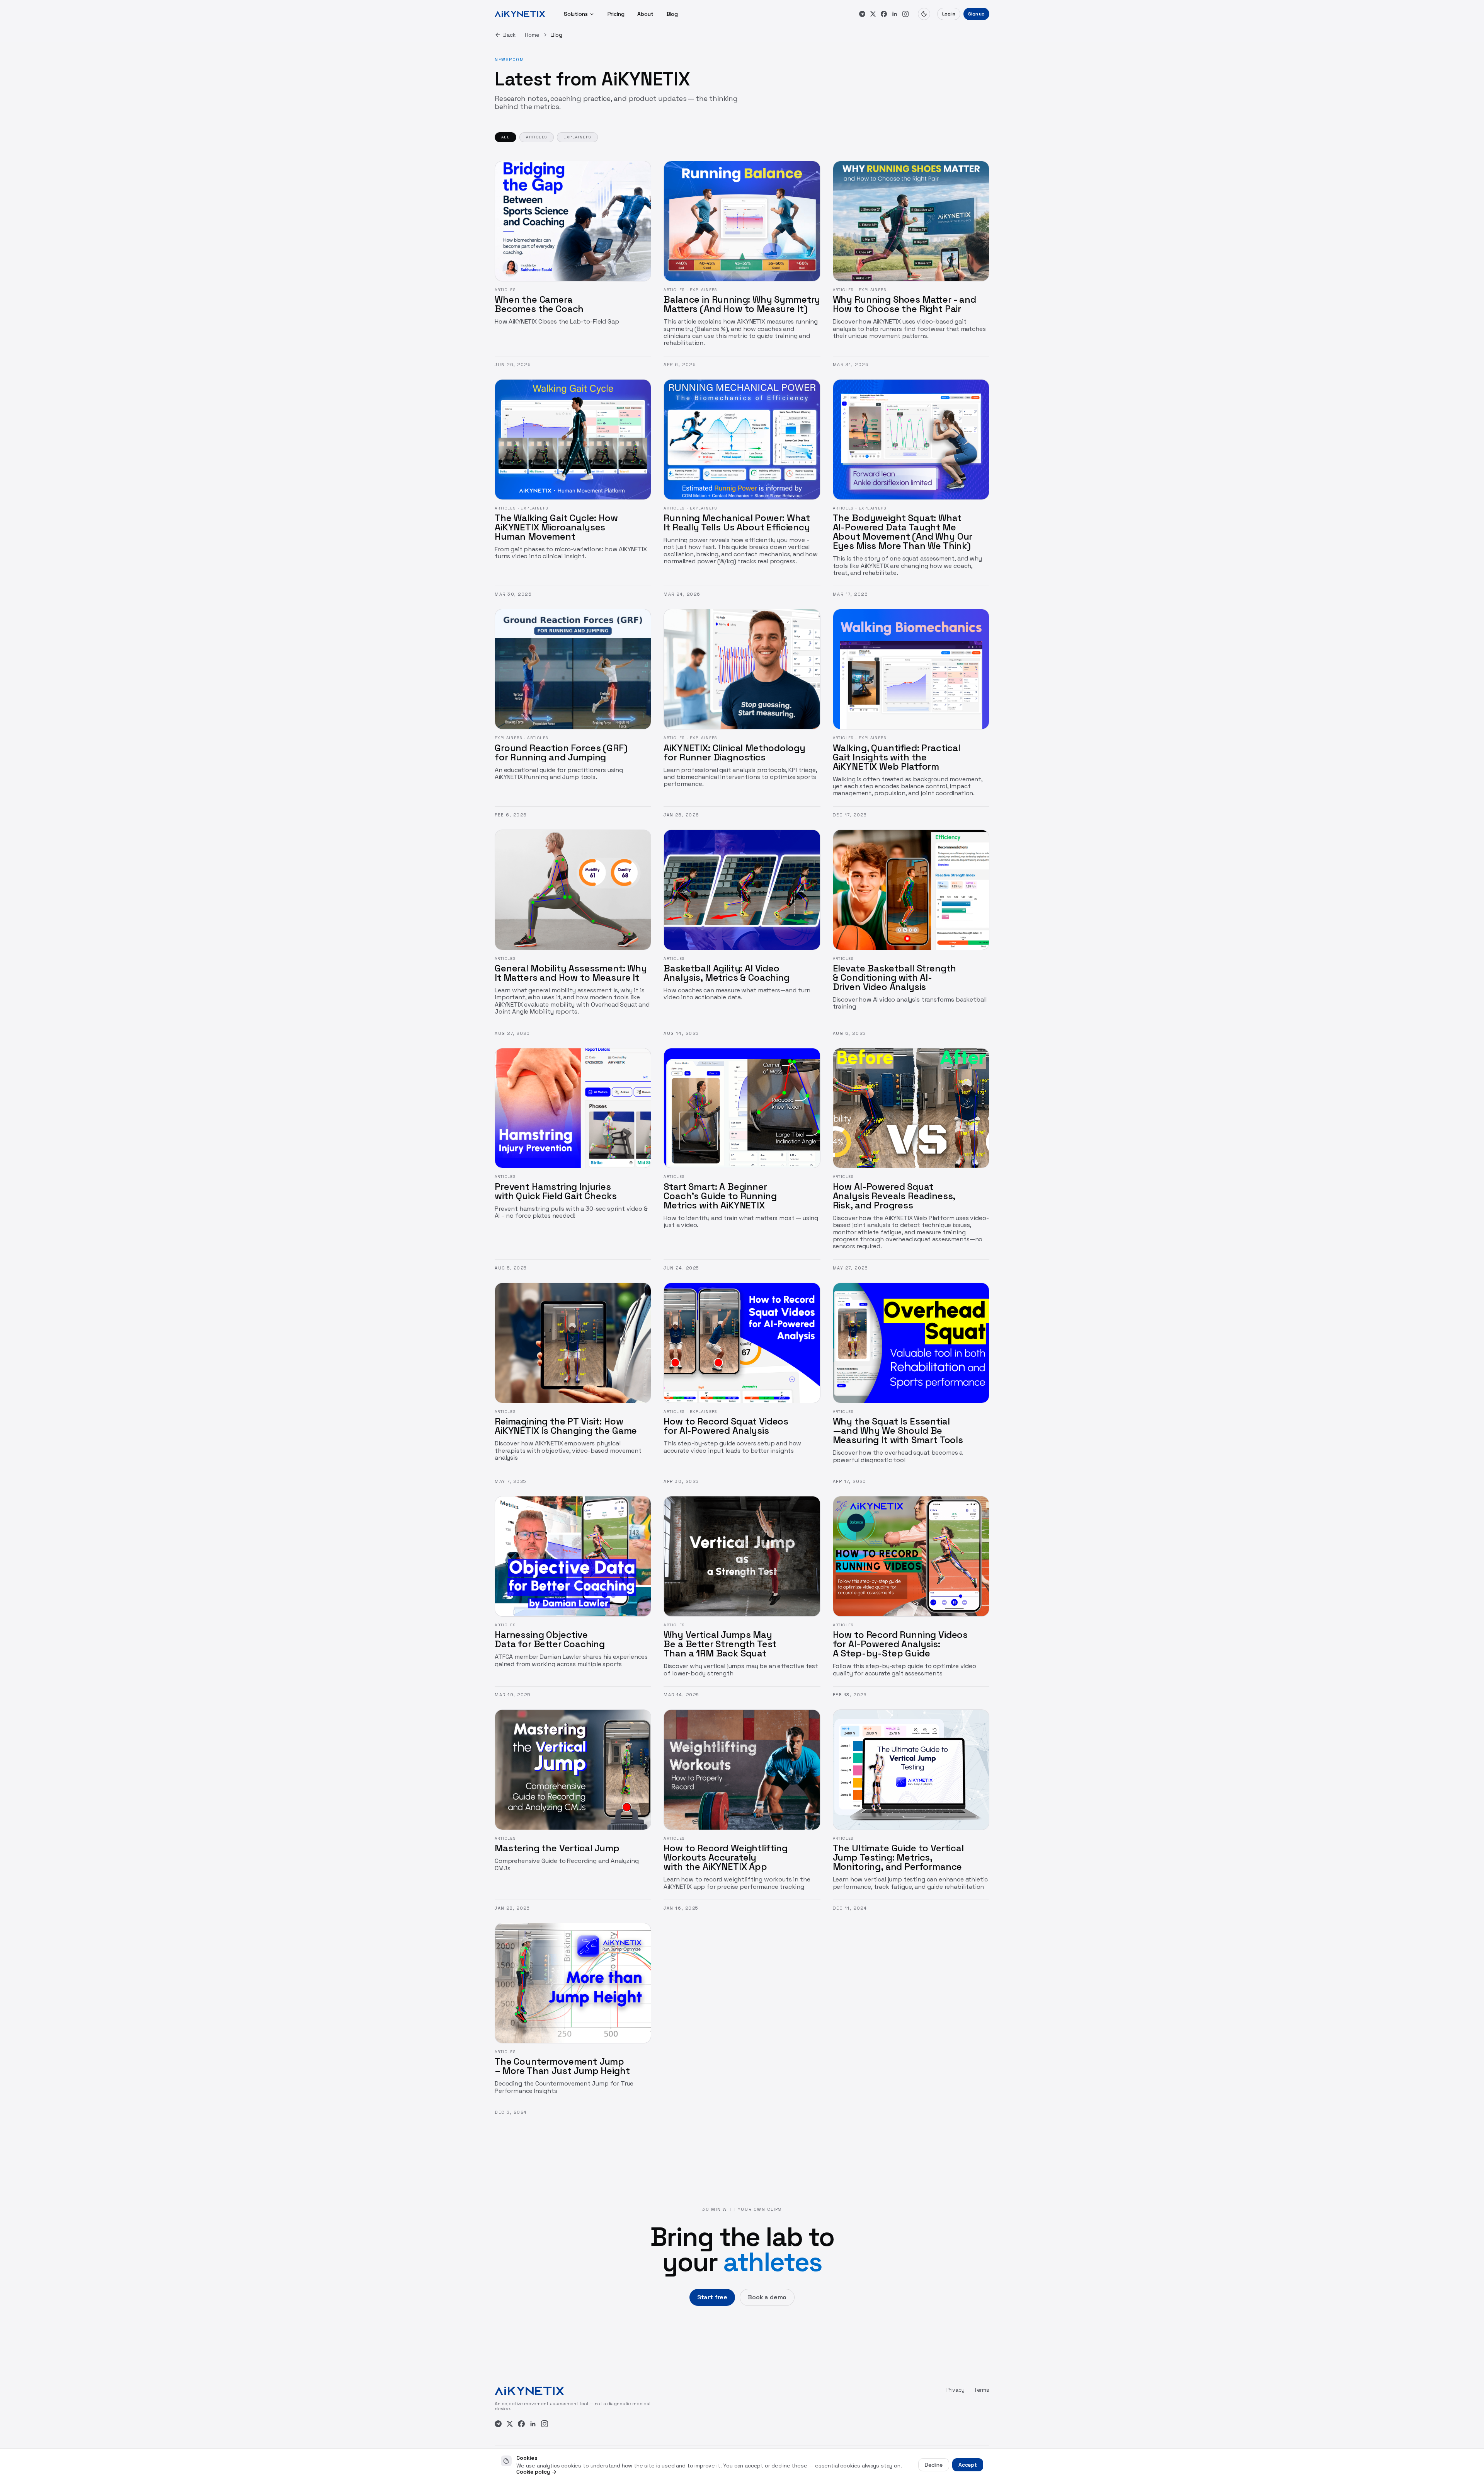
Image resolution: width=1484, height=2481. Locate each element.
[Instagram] (905, 14)
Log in (949, 14)
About (645, 14)
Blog (672, 14)
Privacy (956, 2390)
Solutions (576, 14)
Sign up (976, 14)
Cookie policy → (536, 2472)
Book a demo (767, 2297)
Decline (934, 2465)
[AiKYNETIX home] (520, 14)
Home (532, 35)
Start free (712, 2297)
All (505, 137)
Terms (982, 2390)
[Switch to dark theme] (924, 14)
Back (509, 35)
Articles (537, 137)
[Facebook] (884, 14)
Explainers (577, 137)
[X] (873, 14)
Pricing (616, 14)
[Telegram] (862, 14)
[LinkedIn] (895, 14)
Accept (968, 2465)
